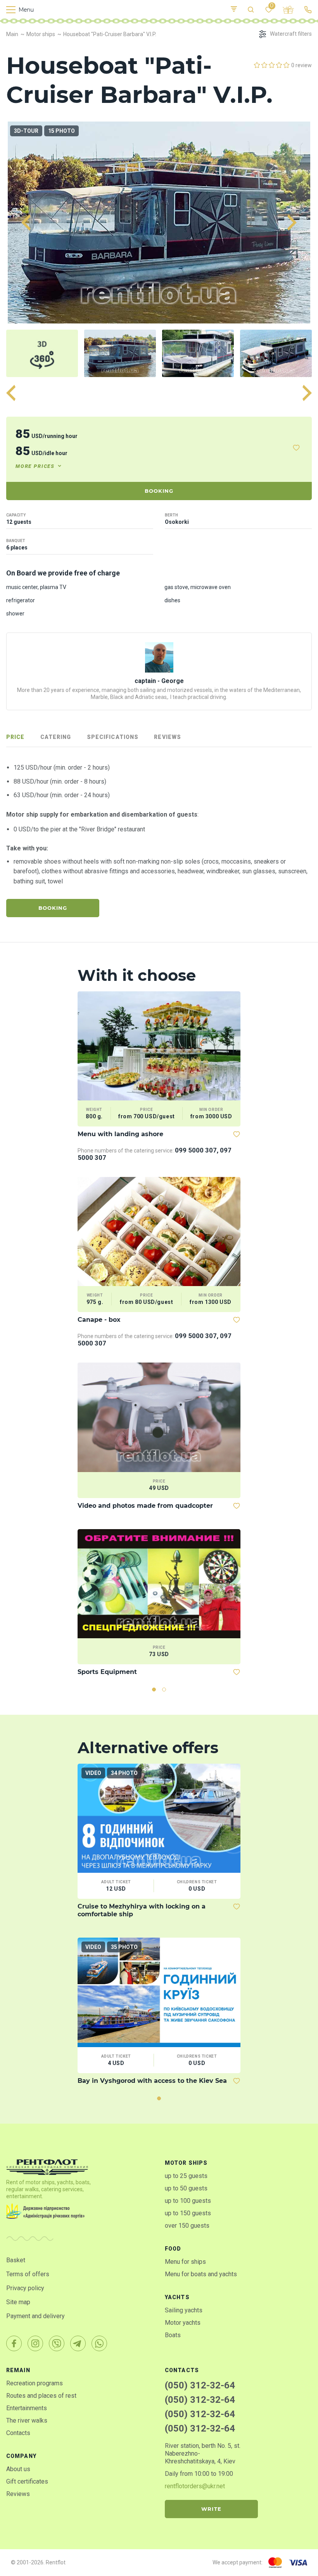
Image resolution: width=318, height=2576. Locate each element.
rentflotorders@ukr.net (195, 2486)
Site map (18, 2302)
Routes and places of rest (41, 2396)
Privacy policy (25, 2288)
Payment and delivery (35, 2316)
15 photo (61, 131)
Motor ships (186, 2163)
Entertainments (27, 2408)
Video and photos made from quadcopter (145, 1506)
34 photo (124, 1773)
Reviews (18, 2494)
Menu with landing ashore (120, 1134)
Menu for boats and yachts (201, 2274)
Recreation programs (35, 2383)
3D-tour (26, 131)
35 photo (124, 1947)
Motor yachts (183, 2323)
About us (18, 2469)
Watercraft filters (291, 34)
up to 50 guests (186, 2188)
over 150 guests (187, 2226)
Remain (18, 2370)
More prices (35, 466)
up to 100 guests (188, 2201)
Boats (173, 2335)
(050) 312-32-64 (200, 2385)
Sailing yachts (184, 2310)
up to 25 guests (186, 2176)
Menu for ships (185, 2262)
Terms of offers (28, 2274)
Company (21, 2456)
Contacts (18, 2433)
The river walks (27, 2420)
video (93, 1773)
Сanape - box (99, 1320)
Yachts (177, 2297)
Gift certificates (27, 2481)
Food (173, 2249)
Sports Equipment (107, 1672)
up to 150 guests (188, 2213)
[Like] (296, 448)
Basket (16, 2260)
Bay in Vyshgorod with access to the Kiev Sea (152, 2081)
